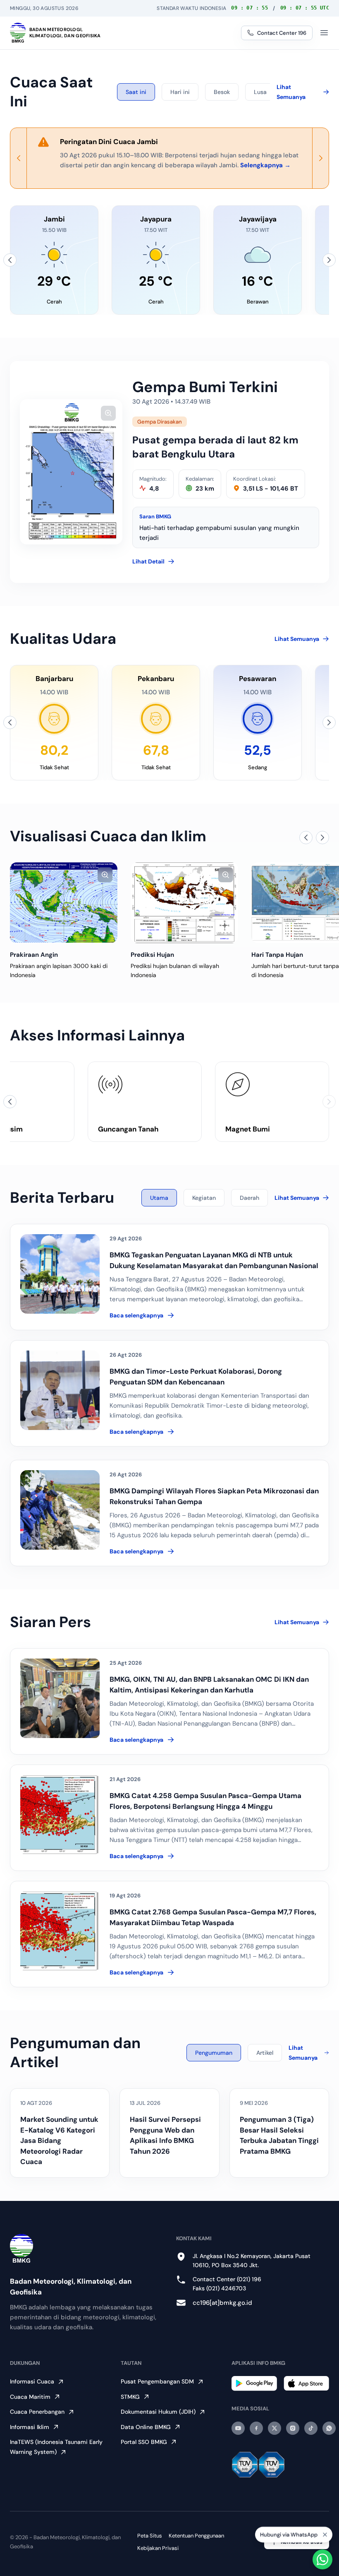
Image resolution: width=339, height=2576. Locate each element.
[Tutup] (325, 2535)
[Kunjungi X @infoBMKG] (275, 2428)
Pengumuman (214, 2053)
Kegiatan (204, 1198)
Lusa (260, 92)
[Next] (320, 158)
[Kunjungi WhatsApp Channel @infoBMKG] (329, 2428)
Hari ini (180, 92)
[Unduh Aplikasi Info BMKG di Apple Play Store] (306, 2383)
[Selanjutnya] (329, 260)
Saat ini (136, 92)
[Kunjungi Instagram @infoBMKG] (293, 2428)
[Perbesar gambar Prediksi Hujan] (226, 875)
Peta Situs (150, 2536)
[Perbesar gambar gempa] (108, 413)
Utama (159, 1198)
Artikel (265, 2053)
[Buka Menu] (324, 33)
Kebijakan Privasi (158, 2548)
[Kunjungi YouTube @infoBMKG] (238, 2428)
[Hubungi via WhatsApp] (322, 2559)
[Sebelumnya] (10, 260)
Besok (222, 92)
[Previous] (19, 158)
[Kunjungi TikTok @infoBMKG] (311, 2428)
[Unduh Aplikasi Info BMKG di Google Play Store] (254, 2383)
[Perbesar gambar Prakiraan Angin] (105, 875)
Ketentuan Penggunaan (196, 2536)
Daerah (249, 1198)
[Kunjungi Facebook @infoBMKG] (256, 2428)
